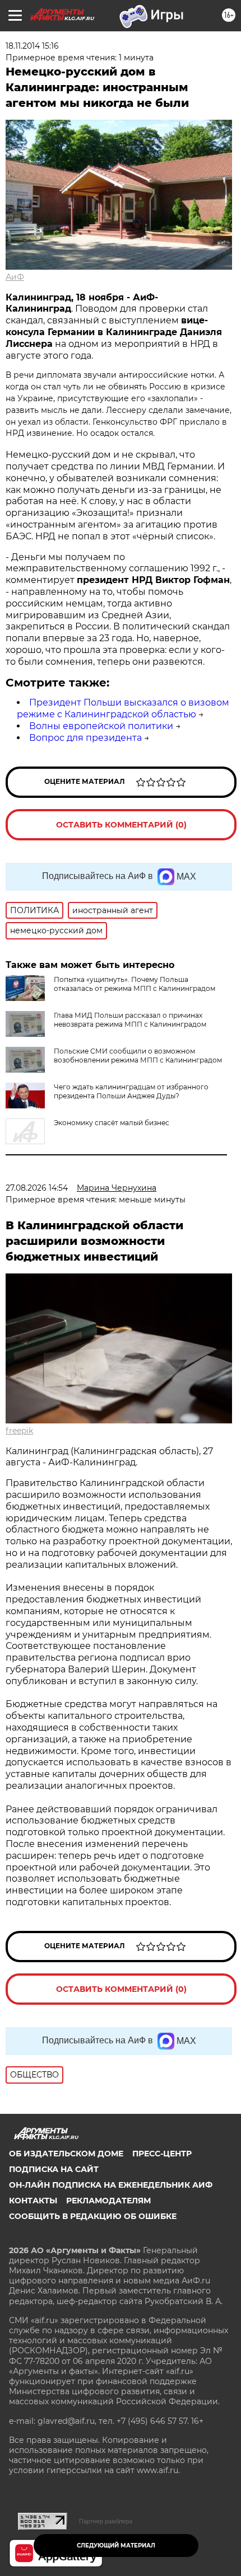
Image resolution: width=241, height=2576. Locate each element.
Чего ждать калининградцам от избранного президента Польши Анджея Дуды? (131, 1091)
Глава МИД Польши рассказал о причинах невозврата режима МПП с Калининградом (130, 1020)
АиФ (15, 277)
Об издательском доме (66, 2154)
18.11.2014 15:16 (32, 46)
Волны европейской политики (101, 726)
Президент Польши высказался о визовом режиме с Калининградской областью (123, 708)
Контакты (33, 2201)
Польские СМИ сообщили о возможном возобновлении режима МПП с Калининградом (138, 1056)
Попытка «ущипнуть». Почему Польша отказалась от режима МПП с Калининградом (135, 984)
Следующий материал (116, 2546)
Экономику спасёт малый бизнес (112, 1123)
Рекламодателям (108, 2201)
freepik (19, 1431)
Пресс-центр (162, 2154)
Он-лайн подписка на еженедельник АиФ (111, 2185)
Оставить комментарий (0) (121, 825)
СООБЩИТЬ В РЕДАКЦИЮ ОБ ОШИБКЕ (93, 2216)
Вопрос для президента (85, 738)
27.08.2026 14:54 (37, 1188)
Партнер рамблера (106, 2521)
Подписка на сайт (54, 2169)
